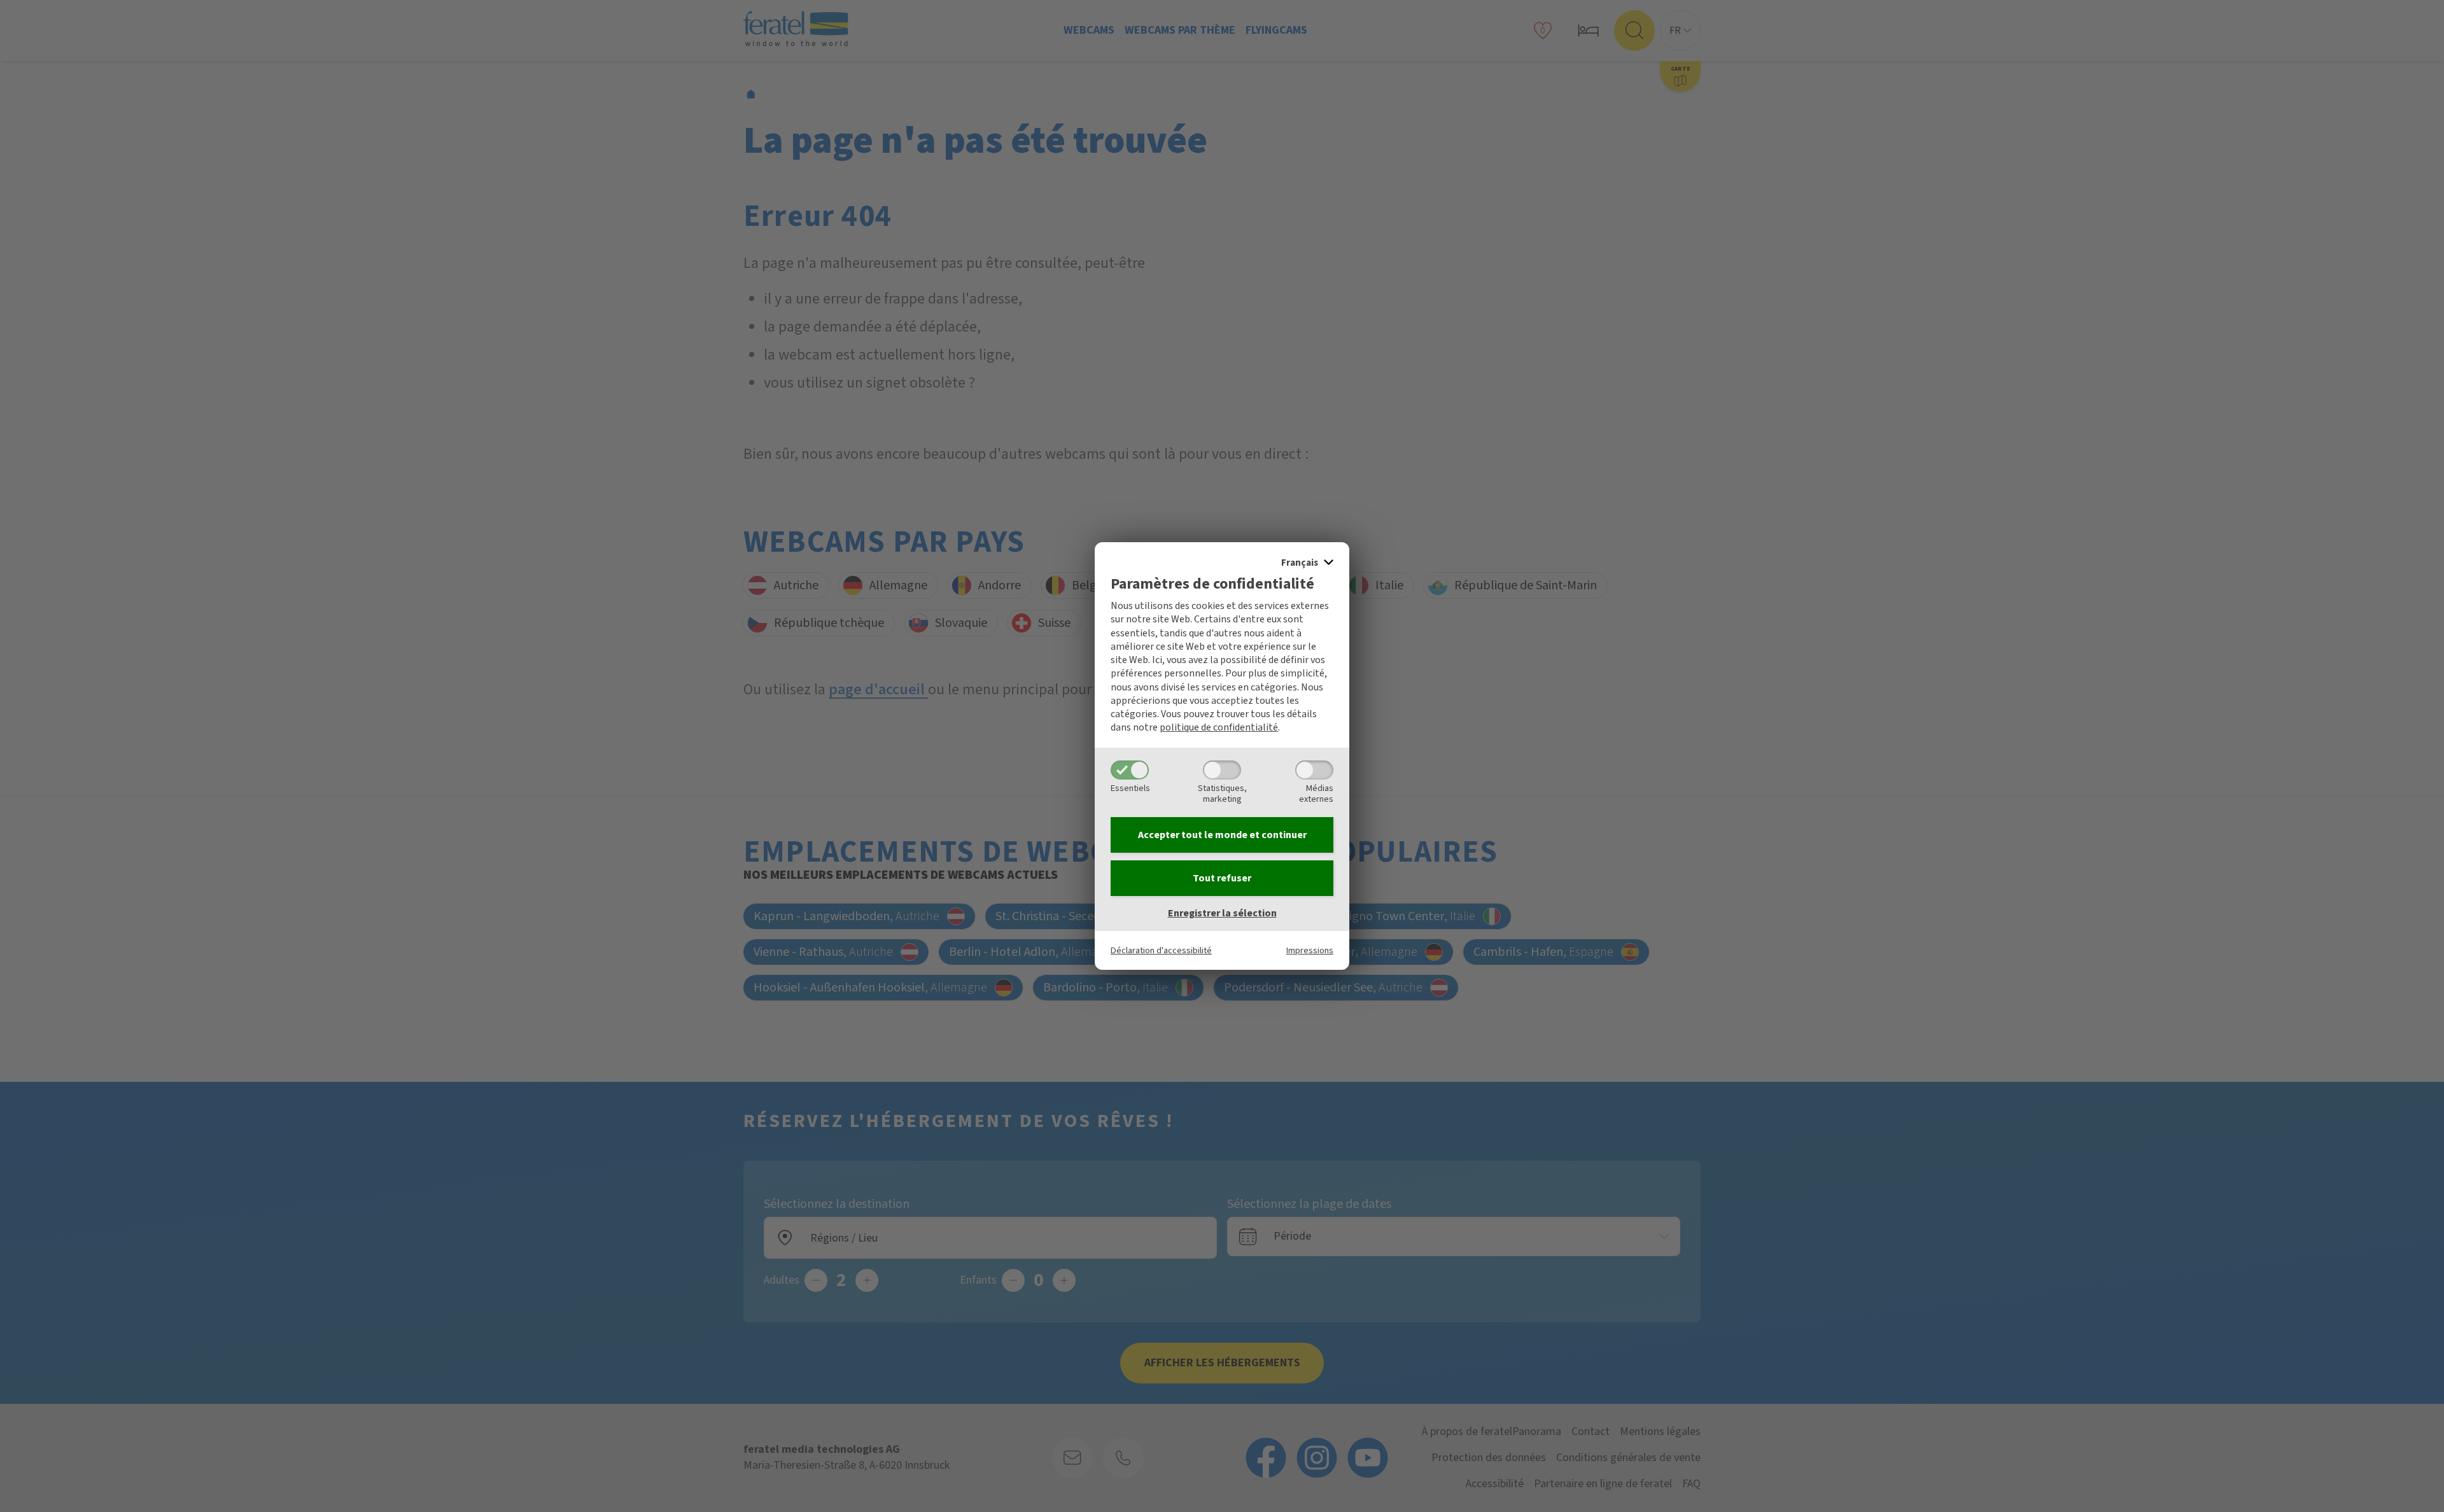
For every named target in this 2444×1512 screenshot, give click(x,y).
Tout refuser (1222, 878)
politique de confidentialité (1219, 727)
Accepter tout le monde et (1222, 835)
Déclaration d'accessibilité (1161, 950)
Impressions (1310, 950)
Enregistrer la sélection (1222, 913)
